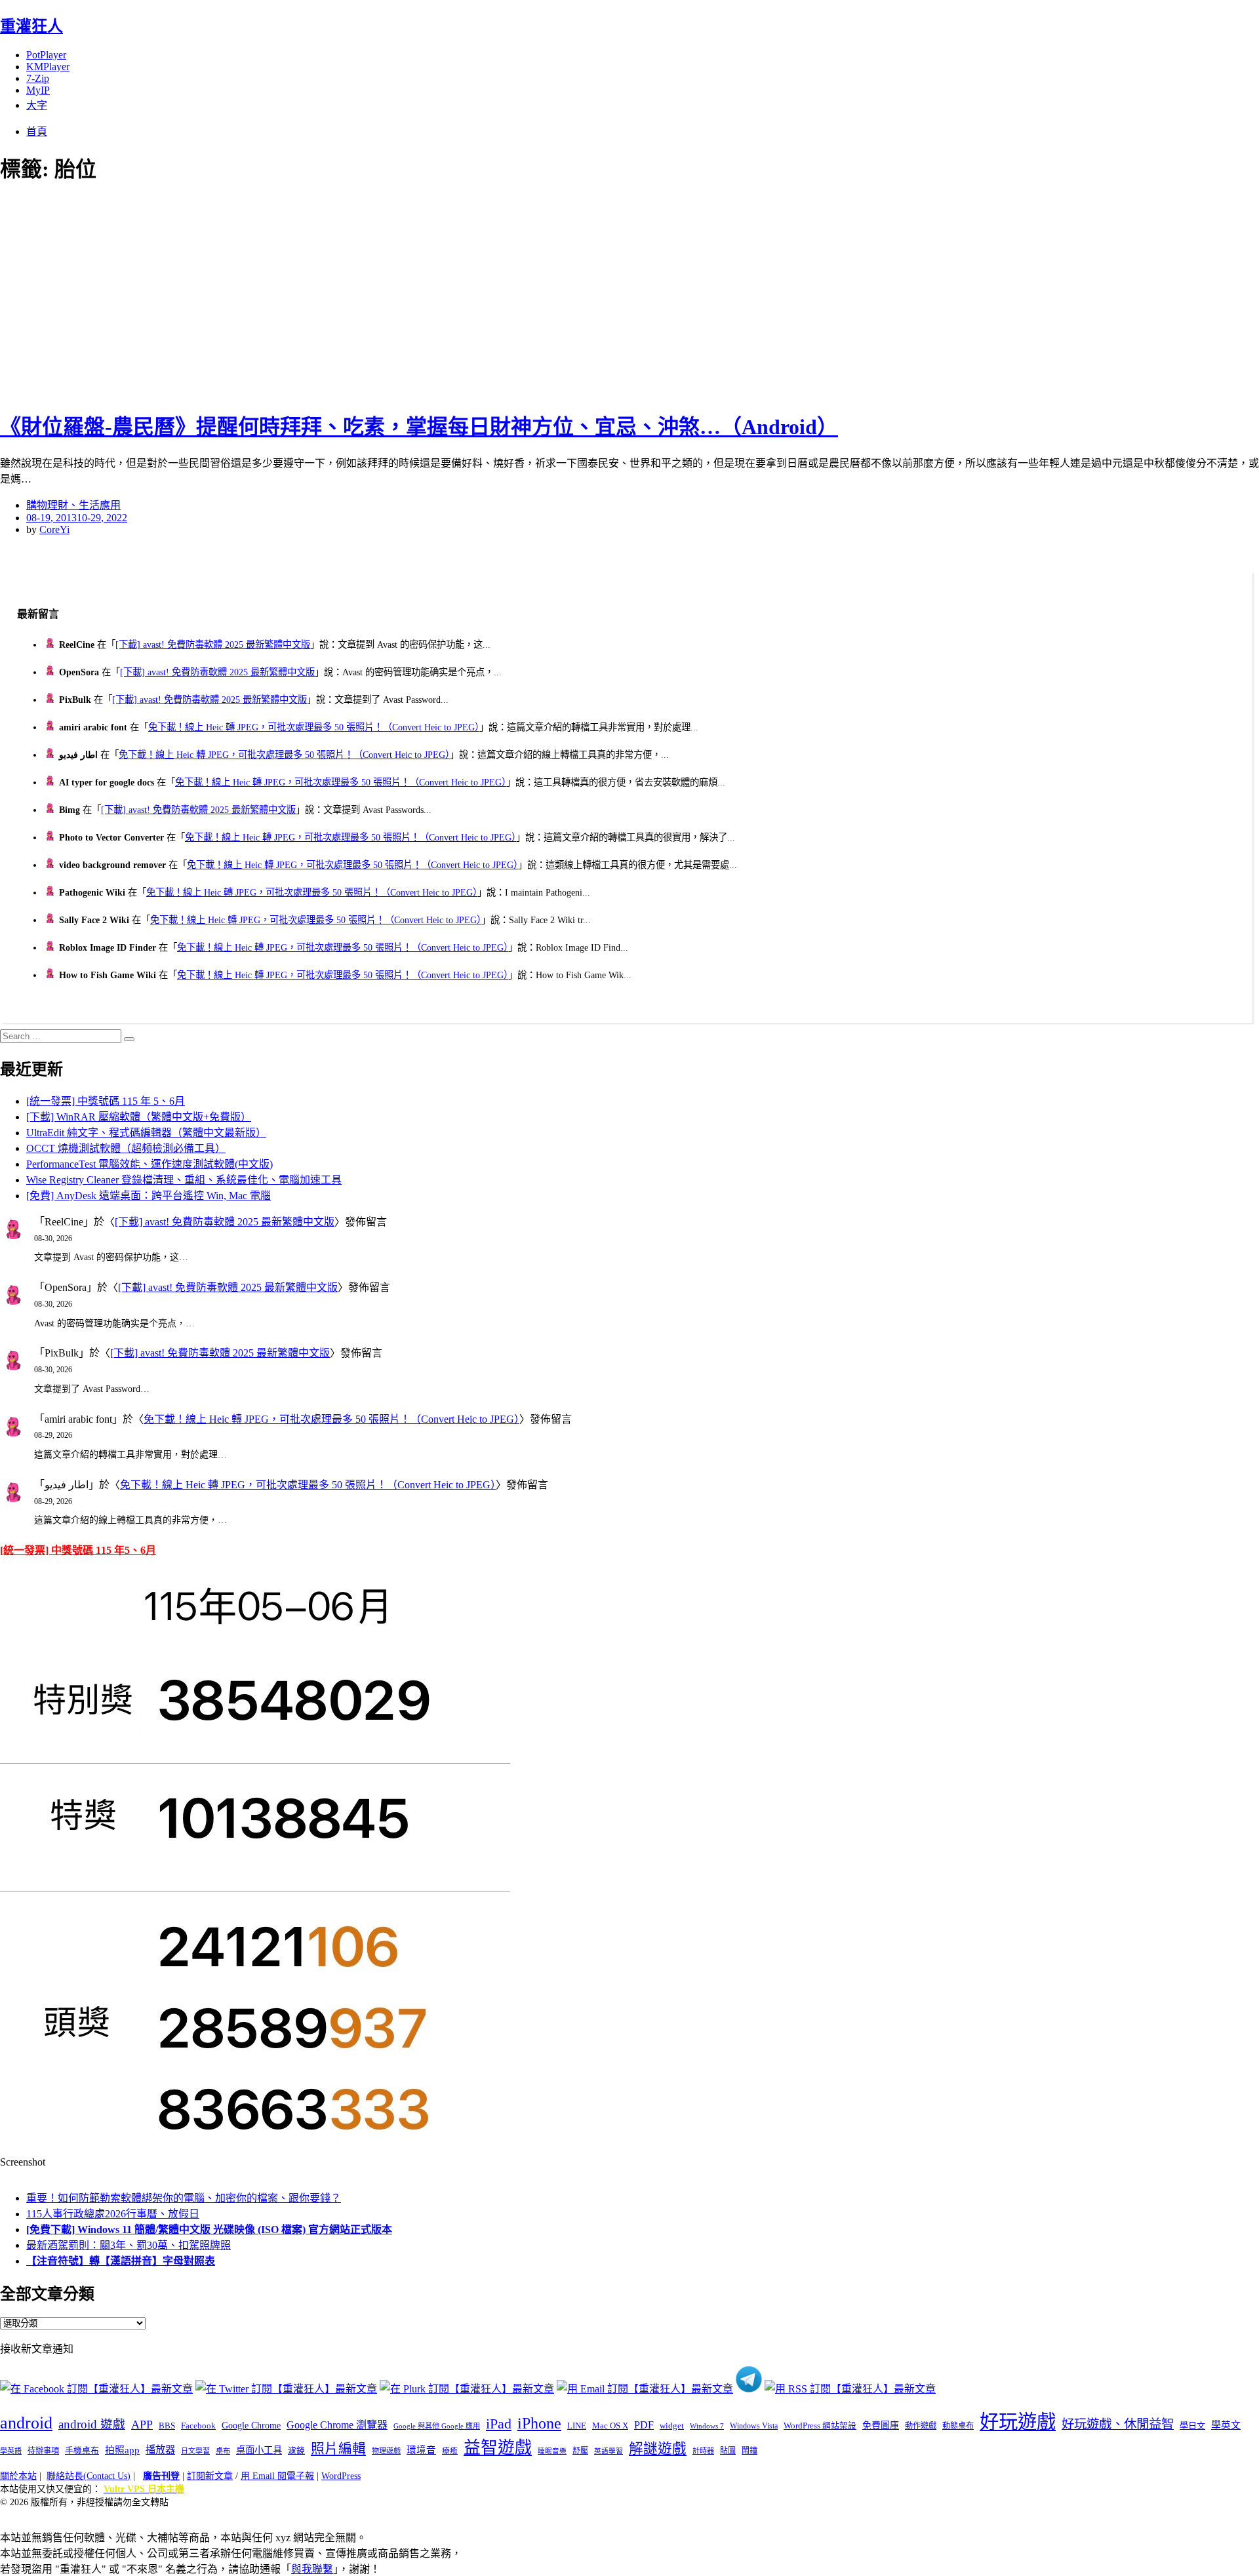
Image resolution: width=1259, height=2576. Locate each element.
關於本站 (18, 2476)
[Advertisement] (236, 295)
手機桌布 (82, 2451)
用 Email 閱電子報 (277, 2476)
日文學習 (195, 2451)
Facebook (198, 2426)
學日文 (1192, 2426)
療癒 (450, 2451)
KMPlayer (48, 67)
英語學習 (609, 2451)
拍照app (122, 2450)
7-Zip (38, 78)
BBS (167, 2426)
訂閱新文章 (210, 2476)
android (26, 2423)
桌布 (223, 2451)
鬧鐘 (749, 2451)
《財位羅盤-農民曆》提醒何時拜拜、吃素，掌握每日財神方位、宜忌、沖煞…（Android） (419, 427)
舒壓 (580, 2451)
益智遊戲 (498, 2448)
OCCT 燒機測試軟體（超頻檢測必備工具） (126, 1148)
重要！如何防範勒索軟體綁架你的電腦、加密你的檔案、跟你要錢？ (184, 2198)
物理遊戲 (386, 2451)
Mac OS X (610, 2426)
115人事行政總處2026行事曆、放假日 (113, 2214)
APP (142, 2425)
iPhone (539, 2423)
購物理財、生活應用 (73, 505)
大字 (37, 105)
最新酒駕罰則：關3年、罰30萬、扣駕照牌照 (129, 2245)
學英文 (1226, 2425)
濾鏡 (296, 2451)
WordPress (341, 2476)
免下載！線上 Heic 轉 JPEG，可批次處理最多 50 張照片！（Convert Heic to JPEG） (314, 727)
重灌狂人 (31, 26)
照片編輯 (338, 2449)
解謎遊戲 (658, 2449)
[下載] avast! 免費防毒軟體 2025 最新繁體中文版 (213, 644)
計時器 (703, 2451)
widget (672, 2426)
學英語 (11, 2451)
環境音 (421, 2450)
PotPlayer (46, 55)
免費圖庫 (881, 2425)
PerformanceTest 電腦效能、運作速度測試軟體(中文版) (150, 1164)
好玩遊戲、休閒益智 (1118, 2424)
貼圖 (728, 2451)
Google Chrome (251, 2425)
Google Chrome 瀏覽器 (337, 2425)
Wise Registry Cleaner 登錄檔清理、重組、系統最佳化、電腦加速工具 (184, 1180)
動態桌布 (958, 2426)
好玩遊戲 (1018, 2422)
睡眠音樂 (552, 2451)
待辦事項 (43, 2451)
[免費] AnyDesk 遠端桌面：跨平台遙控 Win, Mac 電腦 (149, 1196)
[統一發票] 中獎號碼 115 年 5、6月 (106, 1101)
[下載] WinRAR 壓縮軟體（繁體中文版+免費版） (139, 1117)
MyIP (38, 90)
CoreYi (54, 529)
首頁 (37, 131)
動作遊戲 (921, 2426)
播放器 (160, 2450)
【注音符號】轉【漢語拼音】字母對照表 (121, 2261)
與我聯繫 (312, 2569)
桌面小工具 (259, 2450)
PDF (644, 2425)
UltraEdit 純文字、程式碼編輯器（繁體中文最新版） (146, 1133)
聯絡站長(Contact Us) (89, 2476)
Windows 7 (707, 2426)
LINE (577, 2426)
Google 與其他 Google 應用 (437, 2426)
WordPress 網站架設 (820, 2426)
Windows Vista (754, 2426)
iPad (499, 2424)
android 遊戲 (92, 2424)
